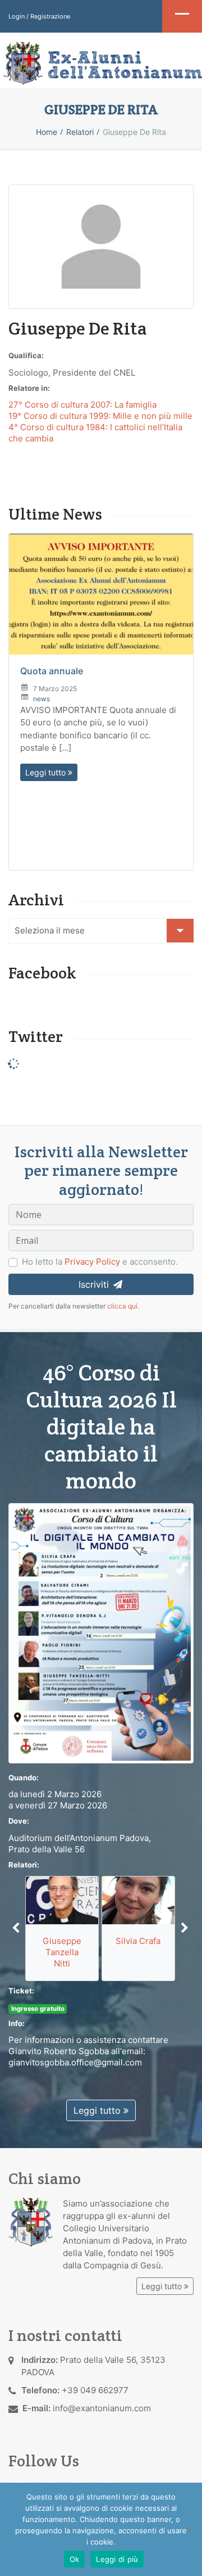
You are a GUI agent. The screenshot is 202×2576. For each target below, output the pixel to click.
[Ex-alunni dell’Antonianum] (101, 63)
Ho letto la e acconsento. (100, 1262)
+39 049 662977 (95, 2390)
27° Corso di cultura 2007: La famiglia (82, 405)
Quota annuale (52, 671)
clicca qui (122, 1306)
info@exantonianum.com (102, 2408)
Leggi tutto (47, 772)
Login (17, 16)
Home (47, 132)
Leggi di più (117, 2559)
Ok (75, 2559)
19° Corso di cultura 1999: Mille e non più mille (100, 416)
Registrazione (50, 16)
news (42, 699)
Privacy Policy (92, 1262)
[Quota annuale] (101, 594)
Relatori (80, 132)
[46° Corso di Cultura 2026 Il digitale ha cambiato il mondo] (101, 1633)
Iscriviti (95, 1284)
